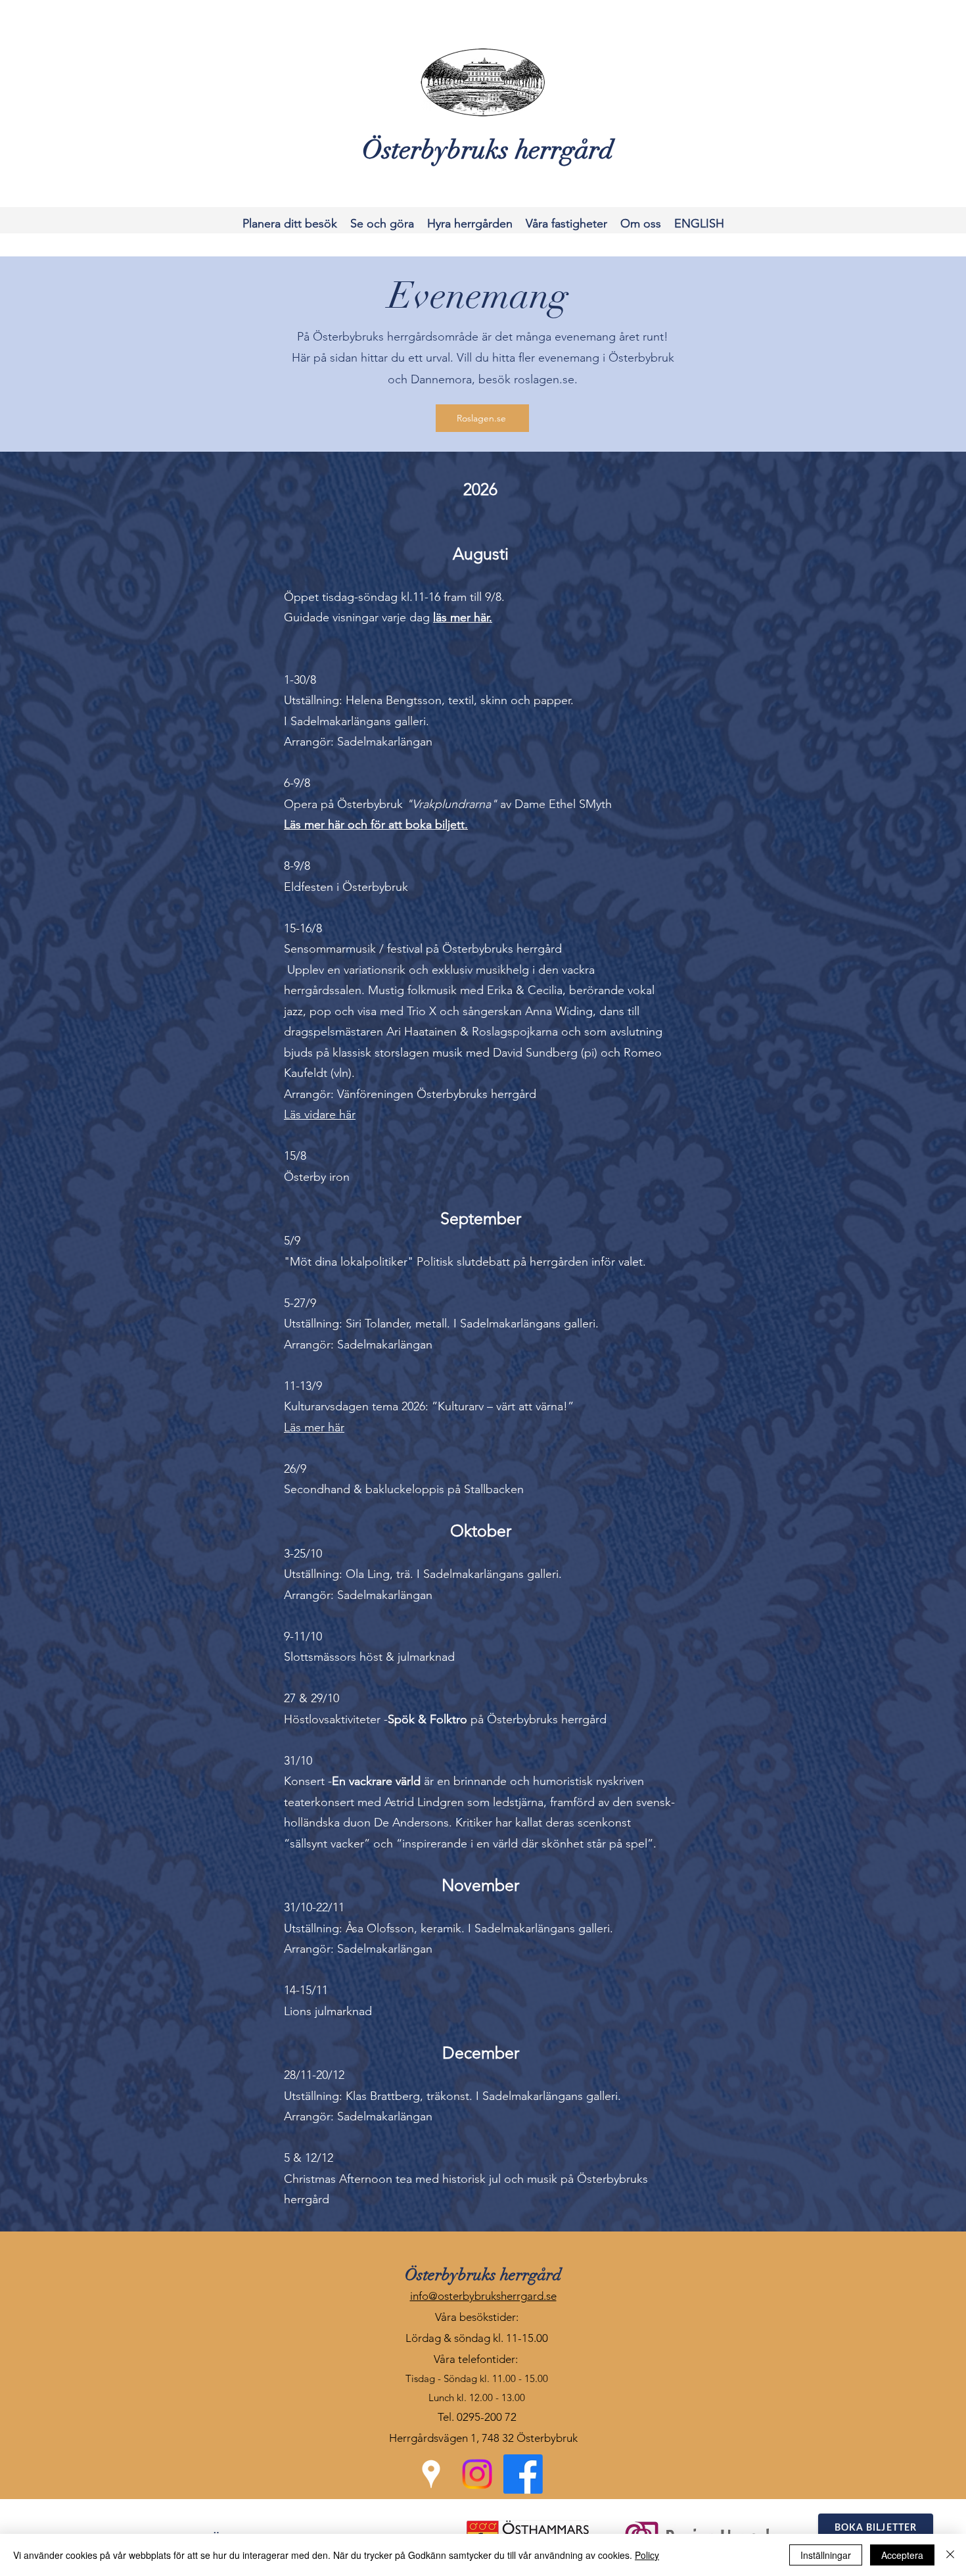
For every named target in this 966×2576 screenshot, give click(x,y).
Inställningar (826, 2555)
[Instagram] (477, 2474)
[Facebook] (523, 2474)
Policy (647, 2555)
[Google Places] (431, 2474)
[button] (290, 224)
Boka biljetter (876, 2528)
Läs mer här (314, 1427)
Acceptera (902, 2555)
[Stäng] (950, 2555)
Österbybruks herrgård (483, 2275)
